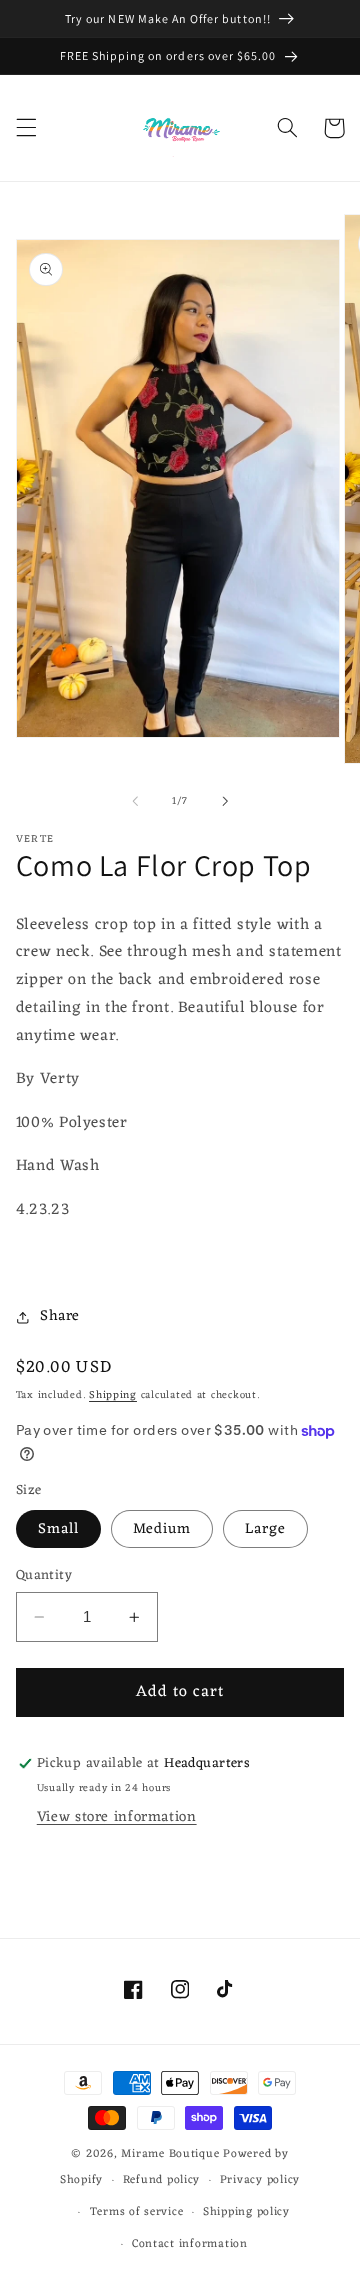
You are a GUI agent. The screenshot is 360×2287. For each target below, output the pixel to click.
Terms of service (137, 2212)
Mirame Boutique (170, 2154)
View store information (117, 1817)
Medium (162, 1529)
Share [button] (60, 1316)
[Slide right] (225, 801)
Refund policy (162, 2180)
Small (58, 1529)
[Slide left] (135, 801)
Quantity (44, 1576)
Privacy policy (260, 2180)
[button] (26, 128)
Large (265, 1529)
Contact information (190, 2244)
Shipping (113, 1395)
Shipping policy (246, 2212)
